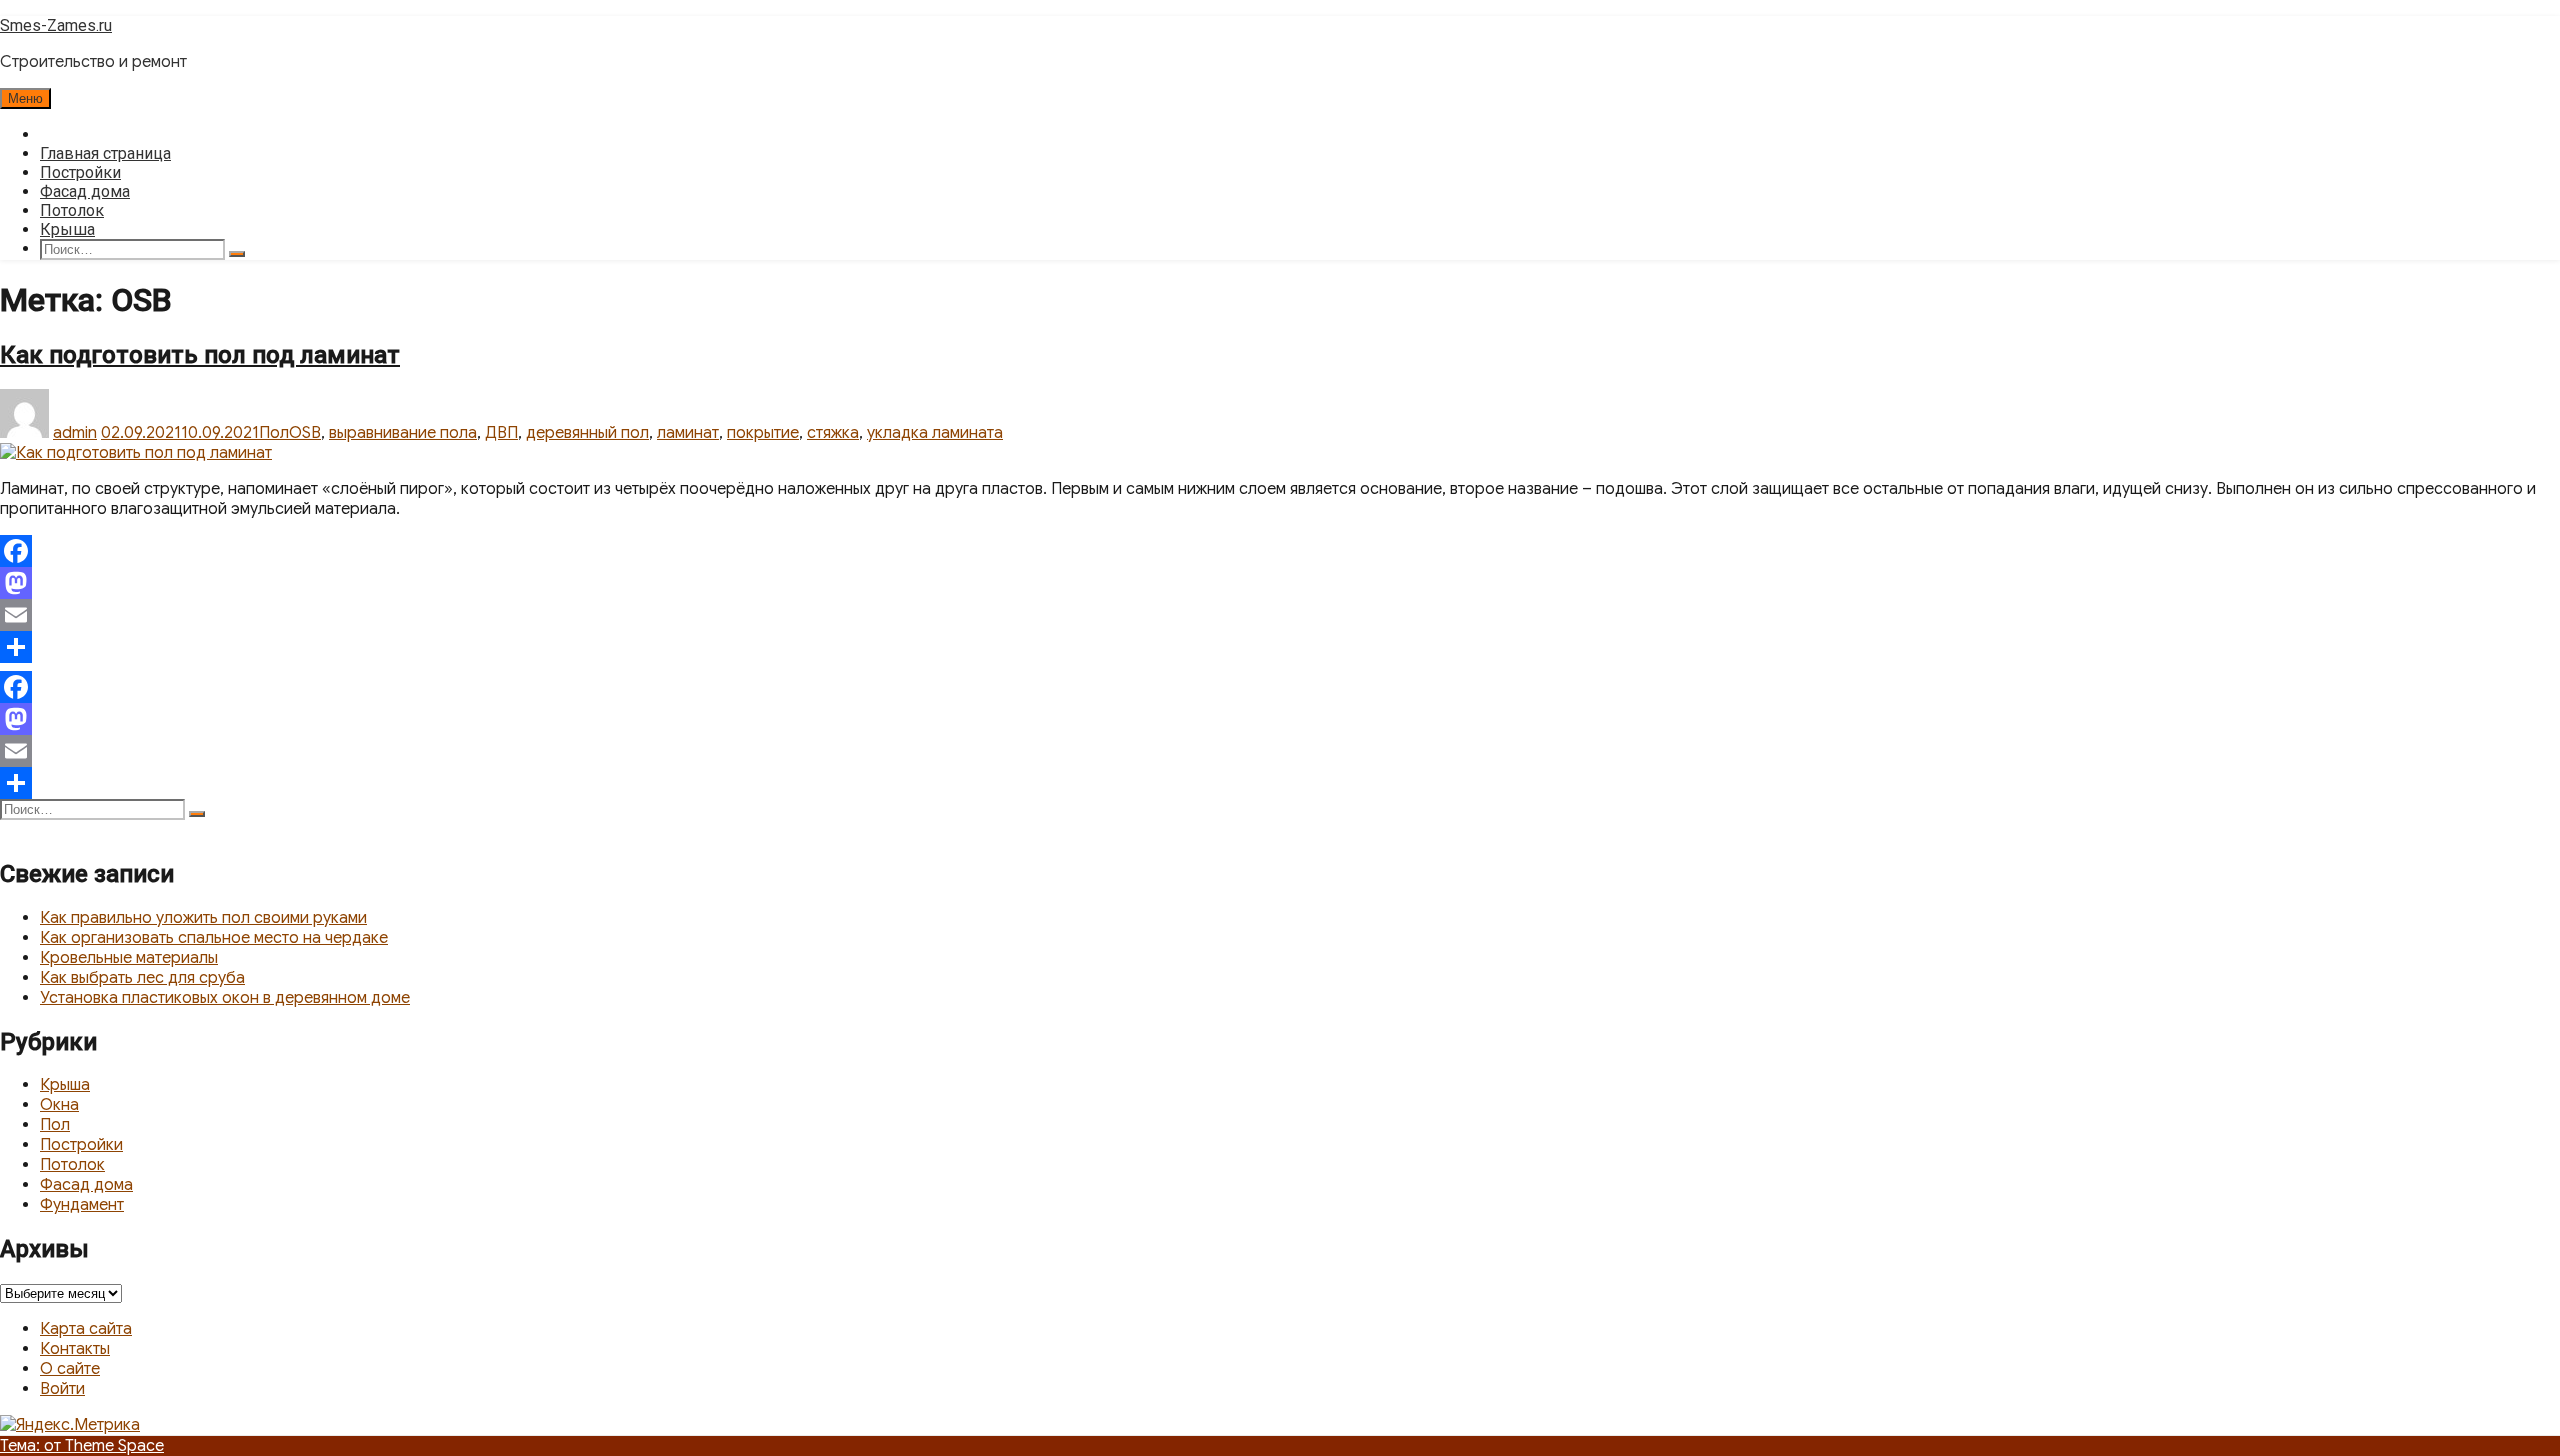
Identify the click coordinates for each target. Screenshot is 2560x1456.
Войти (62, 1389)
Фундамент (82, 1205)
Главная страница (105, 153)
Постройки (80, 172)
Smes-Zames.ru (56, 25)
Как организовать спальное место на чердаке (214, 938)
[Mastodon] (1280, 583)
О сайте (70, 1369)
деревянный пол (587, 433)
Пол (274, 433)
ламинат (688, 433)
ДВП (501, 433)
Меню (25, 98)
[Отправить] (1280, 647)
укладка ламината (935, 433)
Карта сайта (86, 1329)
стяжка (833, 433)
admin (75, 433)
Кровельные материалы (129, 958)
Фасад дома (85, 191)
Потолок (72, 210)
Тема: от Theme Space (82, 1446)
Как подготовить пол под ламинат (200, 355)
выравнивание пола (403, 433)
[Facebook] (1280, 551)
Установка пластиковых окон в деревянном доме (225, 998)
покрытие (763, 433)
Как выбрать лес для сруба (142, 978)
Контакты (75, 1349)
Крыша (67, 229)
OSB (305, 433)
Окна (59, 1105)
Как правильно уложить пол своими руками (203, 918)
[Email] (1280, 615)
